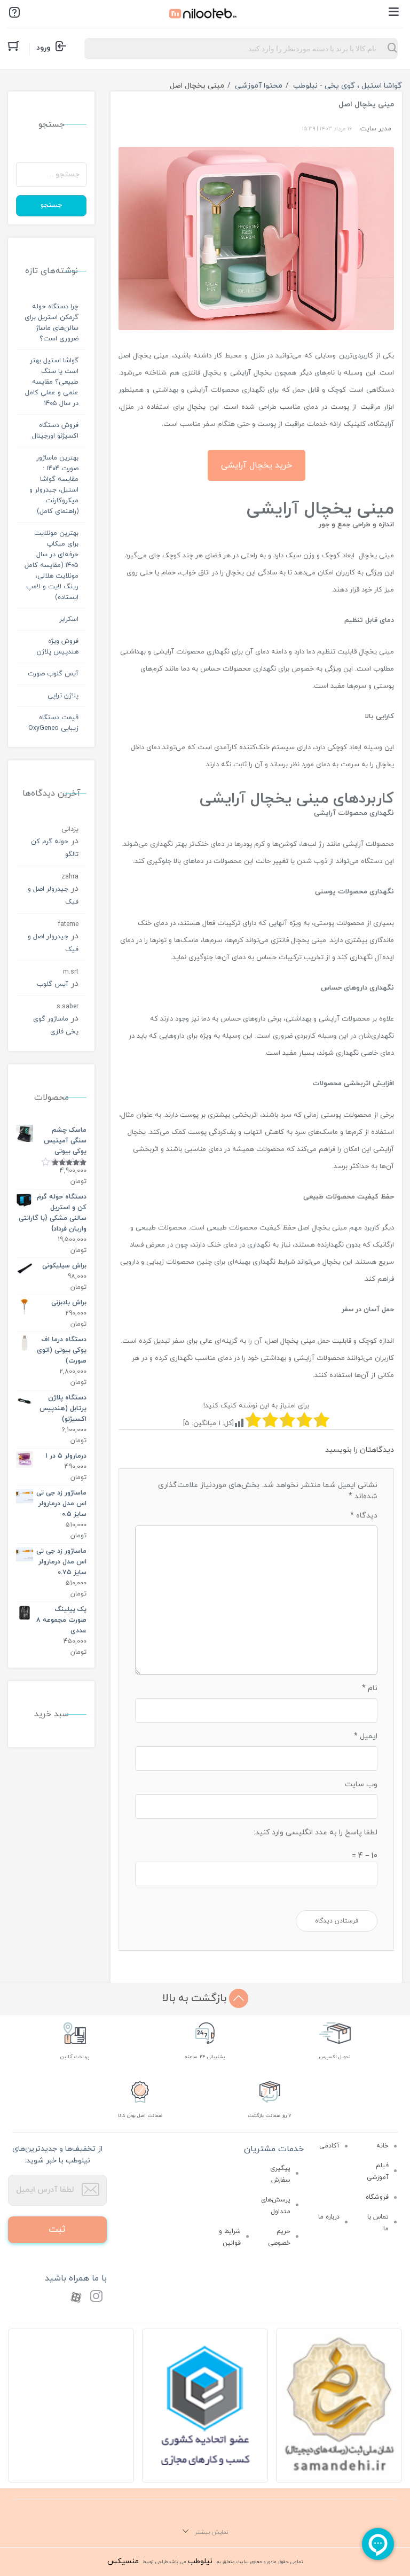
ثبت (57, 2229)
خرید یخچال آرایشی (257, 465)
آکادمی (329, 2146)
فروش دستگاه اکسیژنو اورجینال (55, 431)
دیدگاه (364, 1516)
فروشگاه (377, 2197)
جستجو (51, 205)
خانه (383, 2146)
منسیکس (123, 2561)
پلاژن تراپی (63, 696)
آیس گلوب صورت (53, 674)
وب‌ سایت (361, 1784)
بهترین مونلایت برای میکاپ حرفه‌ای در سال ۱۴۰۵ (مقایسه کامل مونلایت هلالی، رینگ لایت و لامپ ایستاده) (52, 565)
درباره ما (329, 2217)
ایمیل (366, 1736)
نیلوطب (200, 2561)
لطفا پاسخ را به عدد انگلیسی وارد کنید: (316, 1832)
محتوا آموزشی (259, 86)
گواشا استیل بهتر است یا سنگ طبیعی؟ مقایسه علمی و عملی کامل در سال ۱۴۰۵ (52, 382)
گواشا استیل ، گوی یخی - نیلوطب (348, 86)
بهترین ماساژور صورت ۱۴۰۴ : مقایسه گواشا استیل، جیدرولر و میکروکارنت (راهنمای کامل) (54, 485)
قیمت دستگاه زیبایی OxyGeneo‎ (53, 723)
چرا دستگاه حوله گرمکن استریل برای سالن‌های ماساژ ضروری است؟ (52, 323)
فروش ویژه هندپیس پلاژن (58, 647)
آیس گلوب (53, 984)
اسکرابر (69, 619)
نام (370, 1688)
